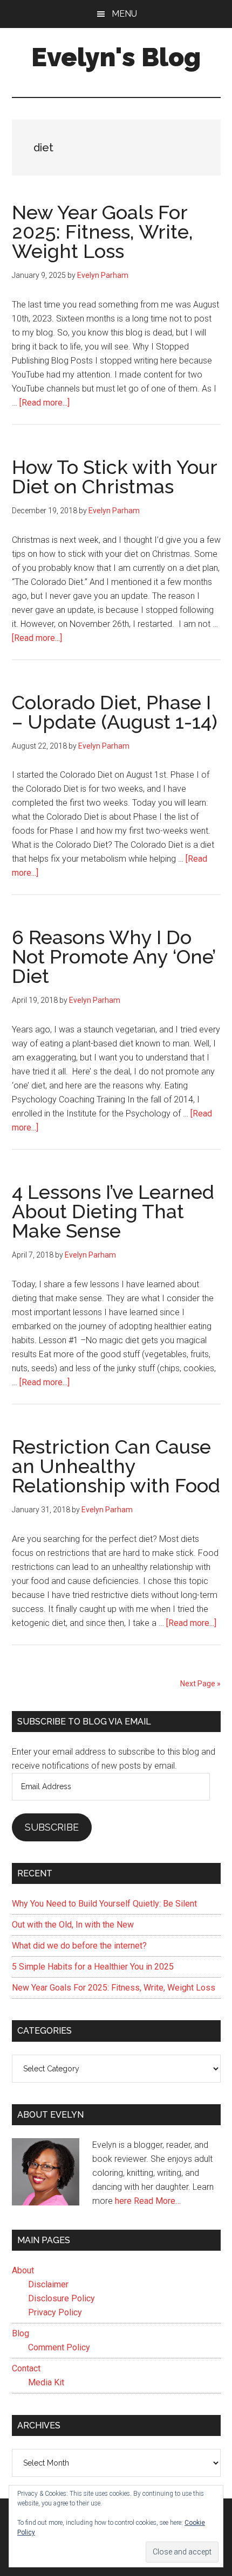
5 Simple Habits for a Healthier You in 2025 (93, 1967)
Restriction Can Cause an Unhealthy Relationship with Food (116, 1466)
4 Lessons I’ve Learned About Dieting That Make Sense (113, 1211)
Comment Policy (59, 2347)
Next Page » (200, 1684)
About (23, 2270)
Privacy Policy (55, 2312)
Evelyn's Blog (116, 57)
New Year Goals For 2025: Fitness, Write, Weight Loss (103, 232)
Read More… (157, 2201)
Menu (124, 14)
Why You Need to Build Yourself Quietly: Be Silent (104, 1904)
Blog (21, 2333)
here (123, 2201)
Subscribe (52, 1827)
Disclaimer (48, 2284)
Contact (26, 2368)
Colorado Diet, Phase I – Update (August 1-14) (115, 712)
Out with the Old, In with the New (73, 1925)
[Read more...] (45, 403)
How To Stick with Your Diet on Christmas (114, 477)
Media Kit (46, 2382)
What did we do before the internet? (79, 1946)
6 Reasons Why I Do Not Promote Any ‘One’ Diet (114, 957)
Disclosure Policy (62, 2298)
